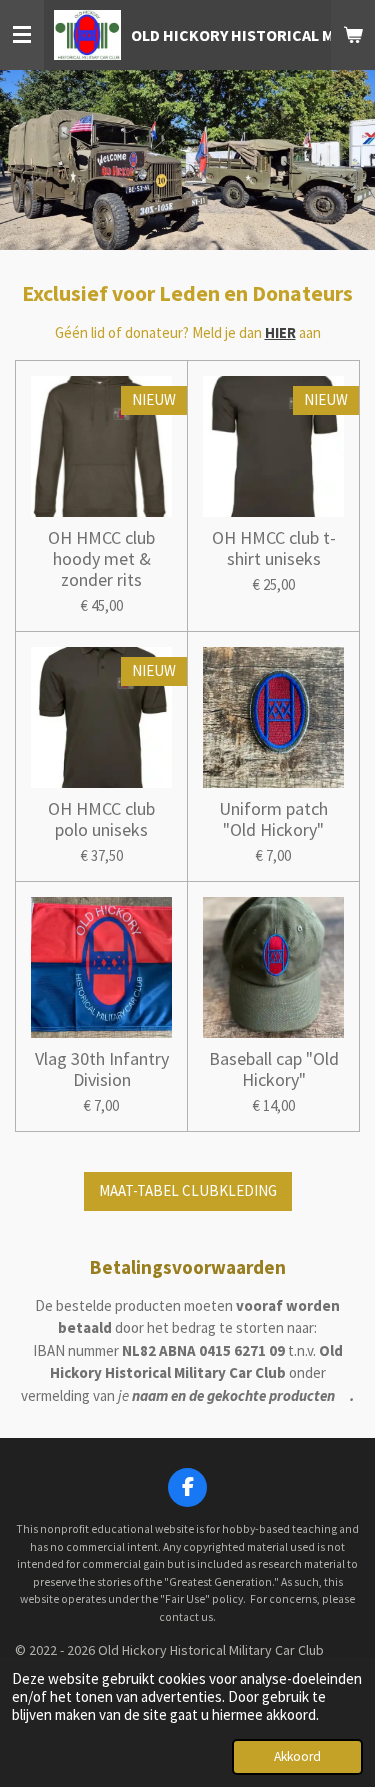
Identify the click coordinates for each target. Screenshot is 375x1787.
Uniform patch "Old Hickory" (273, 819)
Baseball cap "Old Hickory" (274, 1069)
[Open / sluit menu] (22, 35)
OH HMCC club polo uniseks (101, 819)
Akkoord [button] (297, 1756)
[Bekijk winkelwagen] (353, 35)
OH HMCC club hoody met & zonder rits (101, 558)
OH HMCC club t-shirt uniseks (274, 548)
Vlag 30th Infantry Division (102, 1069)
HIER (280, 332)
